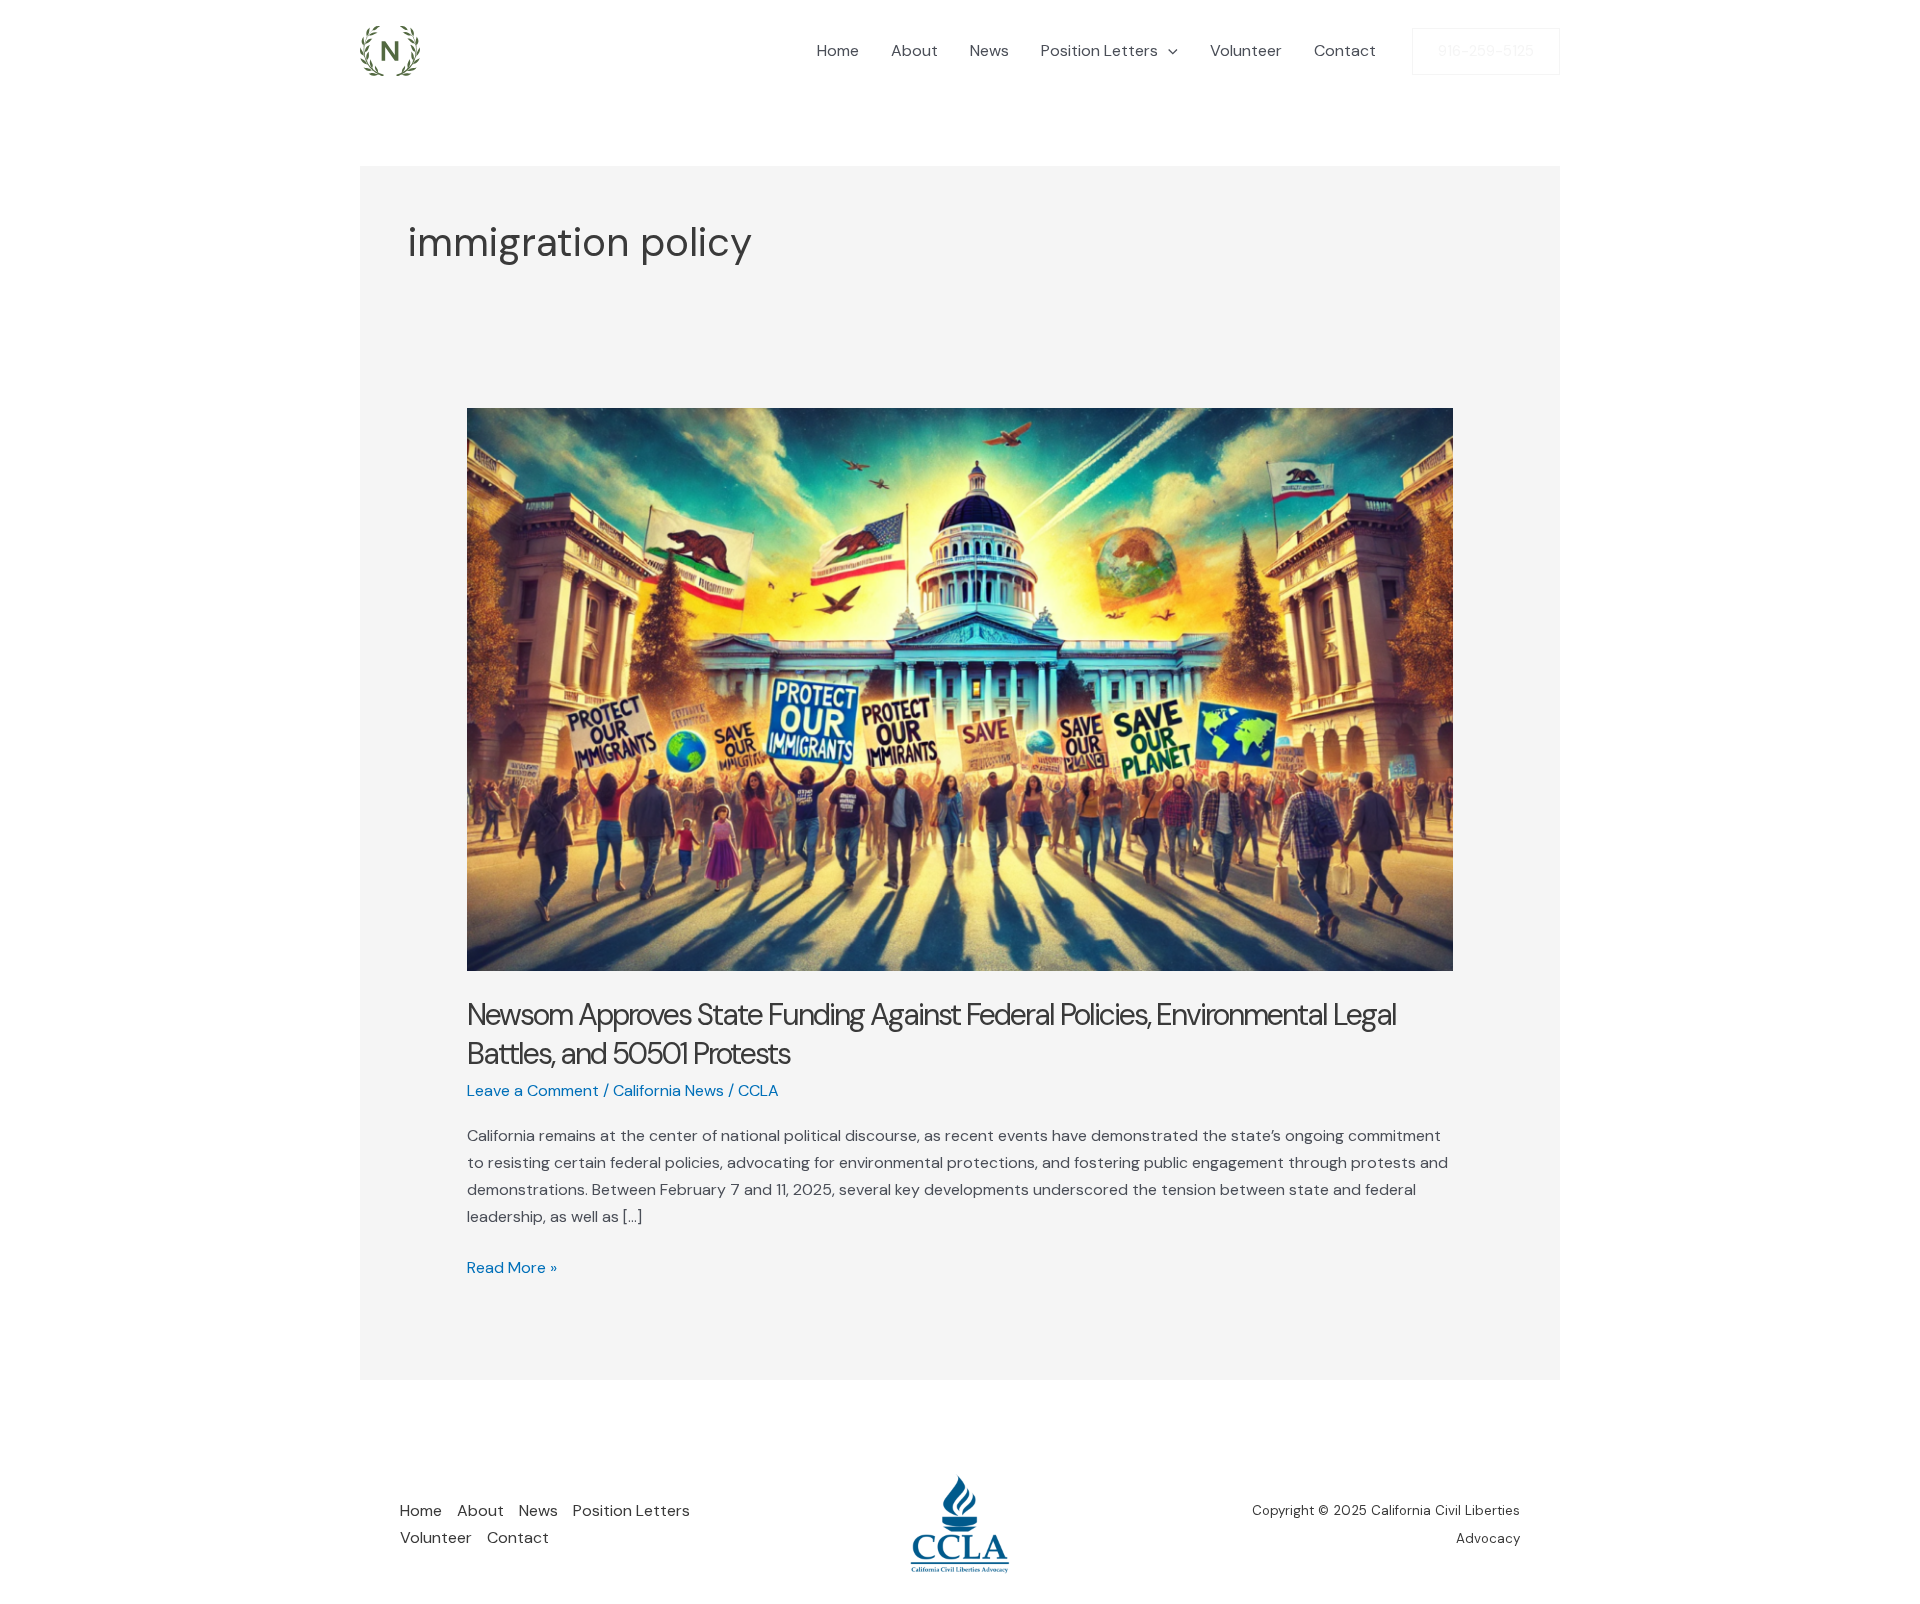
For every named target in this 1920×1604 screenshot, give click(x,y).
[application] (1168, 51)
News (989, 50)
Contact (1345, 50)
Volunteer (1246, 50)
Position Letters (1099, 50)
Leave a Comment (533, 1090)
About (914, 50)
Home (838, 50)
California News (668, 1090)
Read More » (512, 1268)
